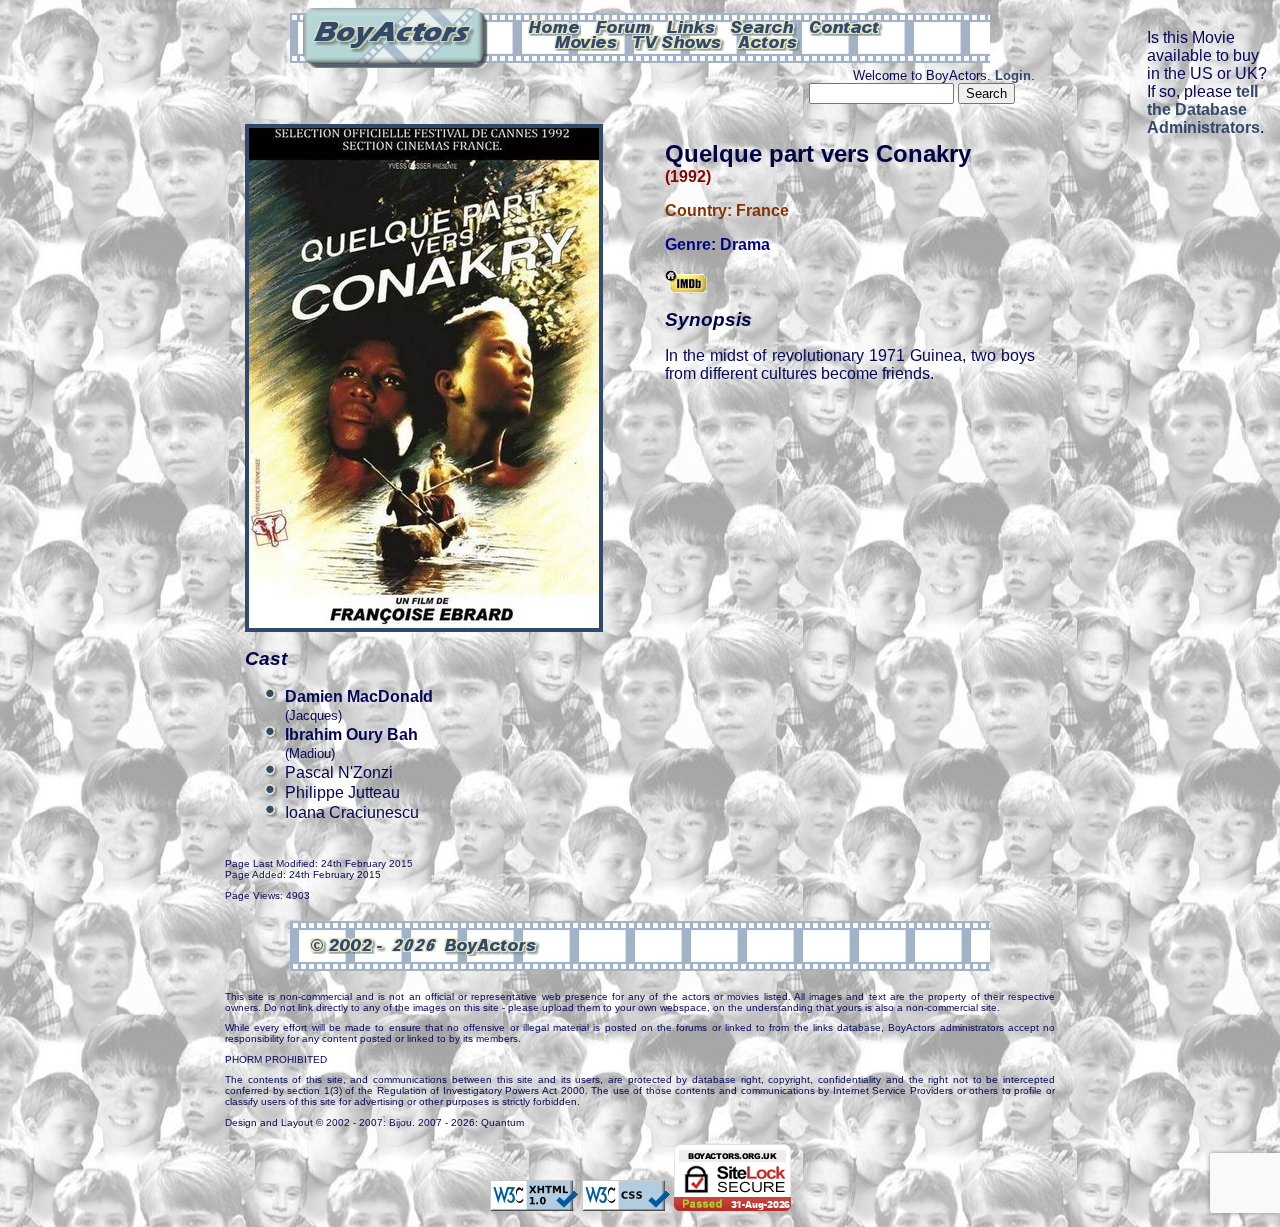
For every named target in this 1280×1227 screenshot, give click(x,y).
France (762, 210)
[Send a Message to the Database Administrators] (846, 26)
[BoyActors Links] (692, 26)
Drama (745, 244)
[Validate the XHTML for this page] (534, 1201)
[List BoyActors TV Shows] (678, 41)
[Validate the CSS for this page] (626, 1201)
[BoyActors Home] (554, 26)
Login (1013, 75)
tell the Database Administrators (1203, 109)
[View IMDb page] (686, 283)
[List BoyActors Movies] (587, 41)
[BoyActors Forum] (623, 26)
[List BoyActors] (768, 41)
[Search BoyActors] (763, 26)
